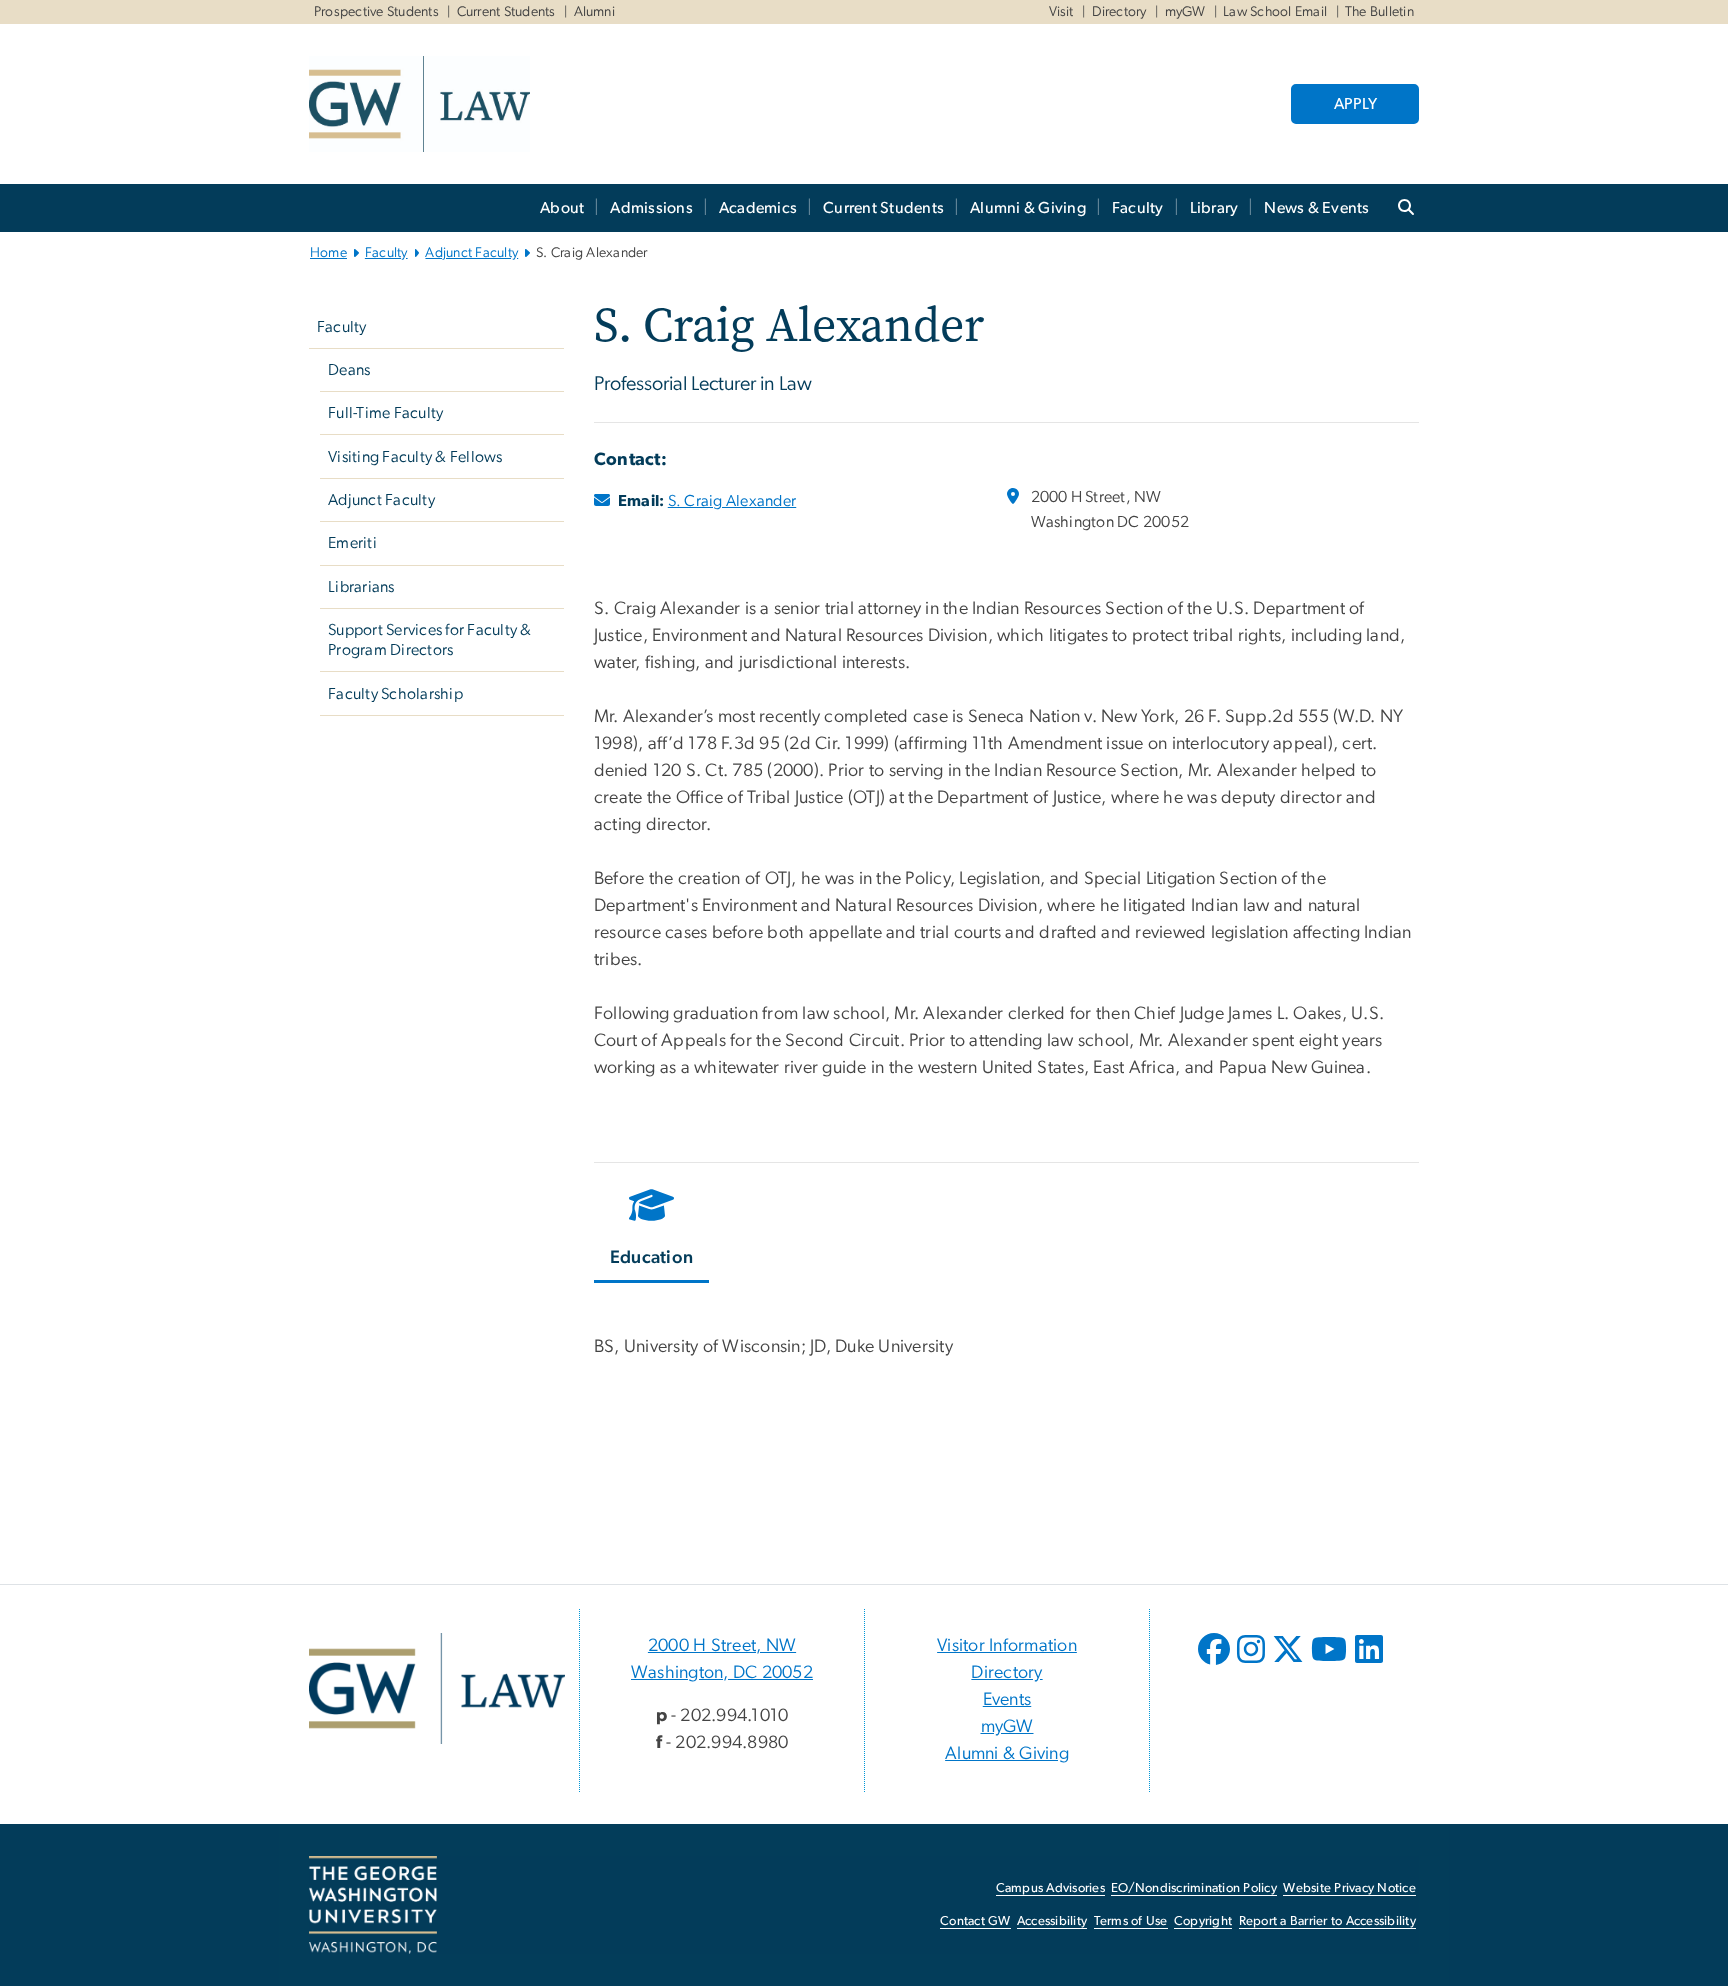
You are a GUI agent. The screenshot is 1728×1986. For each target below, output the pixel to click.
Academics (758, 208)
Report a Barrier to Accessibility (1327, 1921)
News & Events (1316, 208)
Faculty (1138, 208)
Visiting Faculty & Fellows (415, 457)
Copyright (1203, 1921)
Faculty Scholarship (395, 694)
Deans (349, 370)
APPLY (1355, 104)
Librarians (361, 587)
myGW (1185, 12)
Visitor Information (1007, 1646)
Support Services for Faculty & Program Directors (430, 640)
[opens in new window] (1216, 1664)
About (562, 208)
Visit (1061, 12)
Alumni (595, 12)
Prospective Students (376, 12)
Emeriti (352, 543)
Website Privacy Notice (1349, 1888)
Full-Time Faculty (385, 413)
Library (1214, 208)
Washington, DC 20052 (722, 1673)
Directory (1119, 12)
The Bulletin (1379, 12)
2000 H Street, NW (722, 1646)
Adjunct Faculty (471, 253)
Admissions (651, 208)
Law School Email (1275, 12)
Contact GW (975, 1921)
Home (328, 253)
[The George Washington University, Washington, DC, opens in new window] (373, 1905)
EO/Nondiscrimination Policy (1194, 1888)
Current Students (506, 12)
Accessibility (1052, 1921)
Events (1007, 1700)
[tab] (652, 1231)
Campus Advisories (1050, 1888)
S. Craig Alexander (732, 501)
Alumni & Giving (1028, 208)
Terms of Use (1131, 1921)
